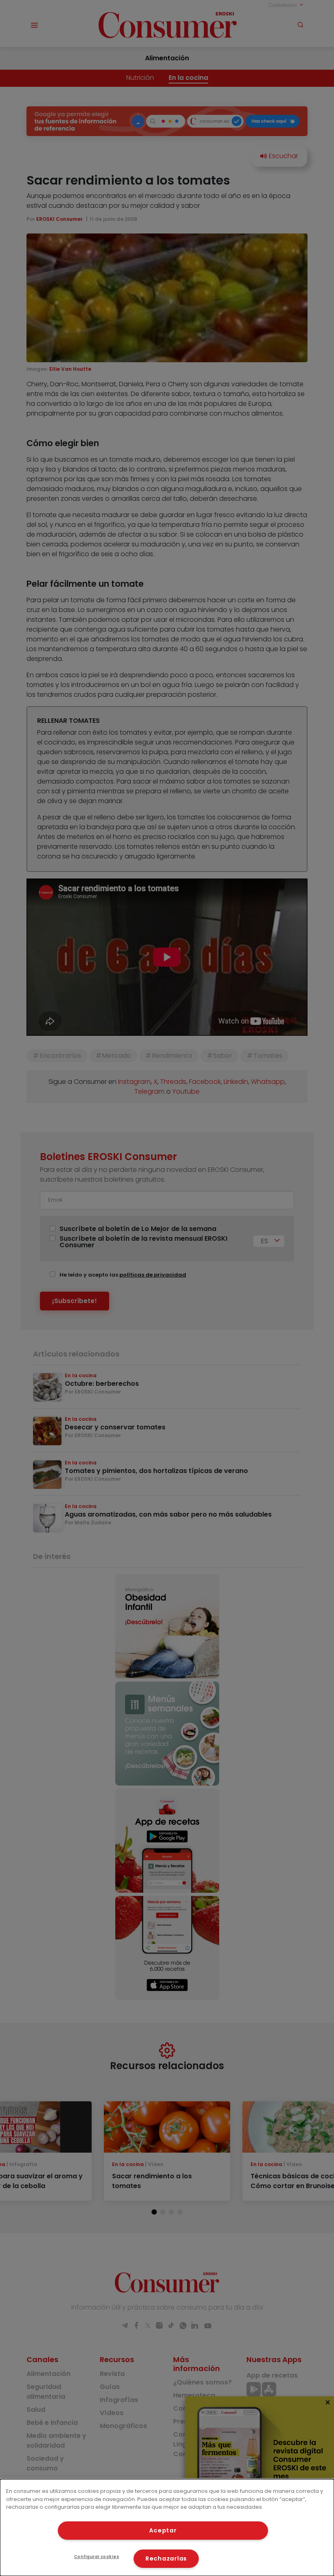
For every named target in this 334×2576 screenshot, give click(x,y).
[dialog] (167, 2528)
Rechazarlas (166, 2558)
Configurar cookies (97, 2557)
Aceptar (163, 2530)
